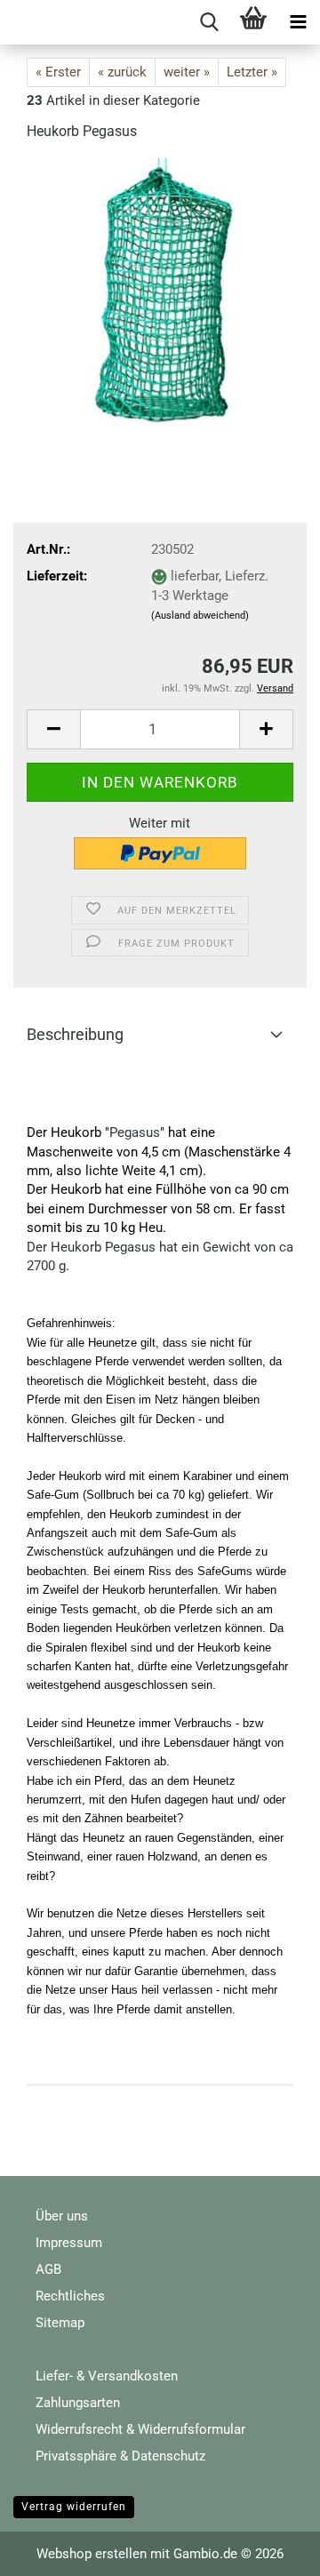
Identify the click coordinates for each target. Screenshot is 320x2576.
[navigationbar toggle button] (298, 22)
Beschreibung (75, 1034)
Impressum (69, 2243)
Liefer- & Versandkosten (107, 2376)
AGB (48, 2269)
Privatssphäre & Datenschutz (120, 2456)
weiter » (187, 72)
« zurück (122, 72)
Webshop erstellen (92, 2554)
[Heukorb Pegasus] (160, 291)
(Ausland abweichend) (200, 616)
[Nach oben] (271, 2549)
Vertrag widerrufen (74, 2507)
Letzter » (252, 72)
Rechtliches (70, 2296)
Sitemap (60, 2323)
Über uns (62, 2216)
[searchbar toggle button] (209, 22)
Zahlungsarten (78, 2403)
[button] (53, 729)
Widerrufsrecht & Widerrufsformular (140, 2429)
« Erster (58, 72)
